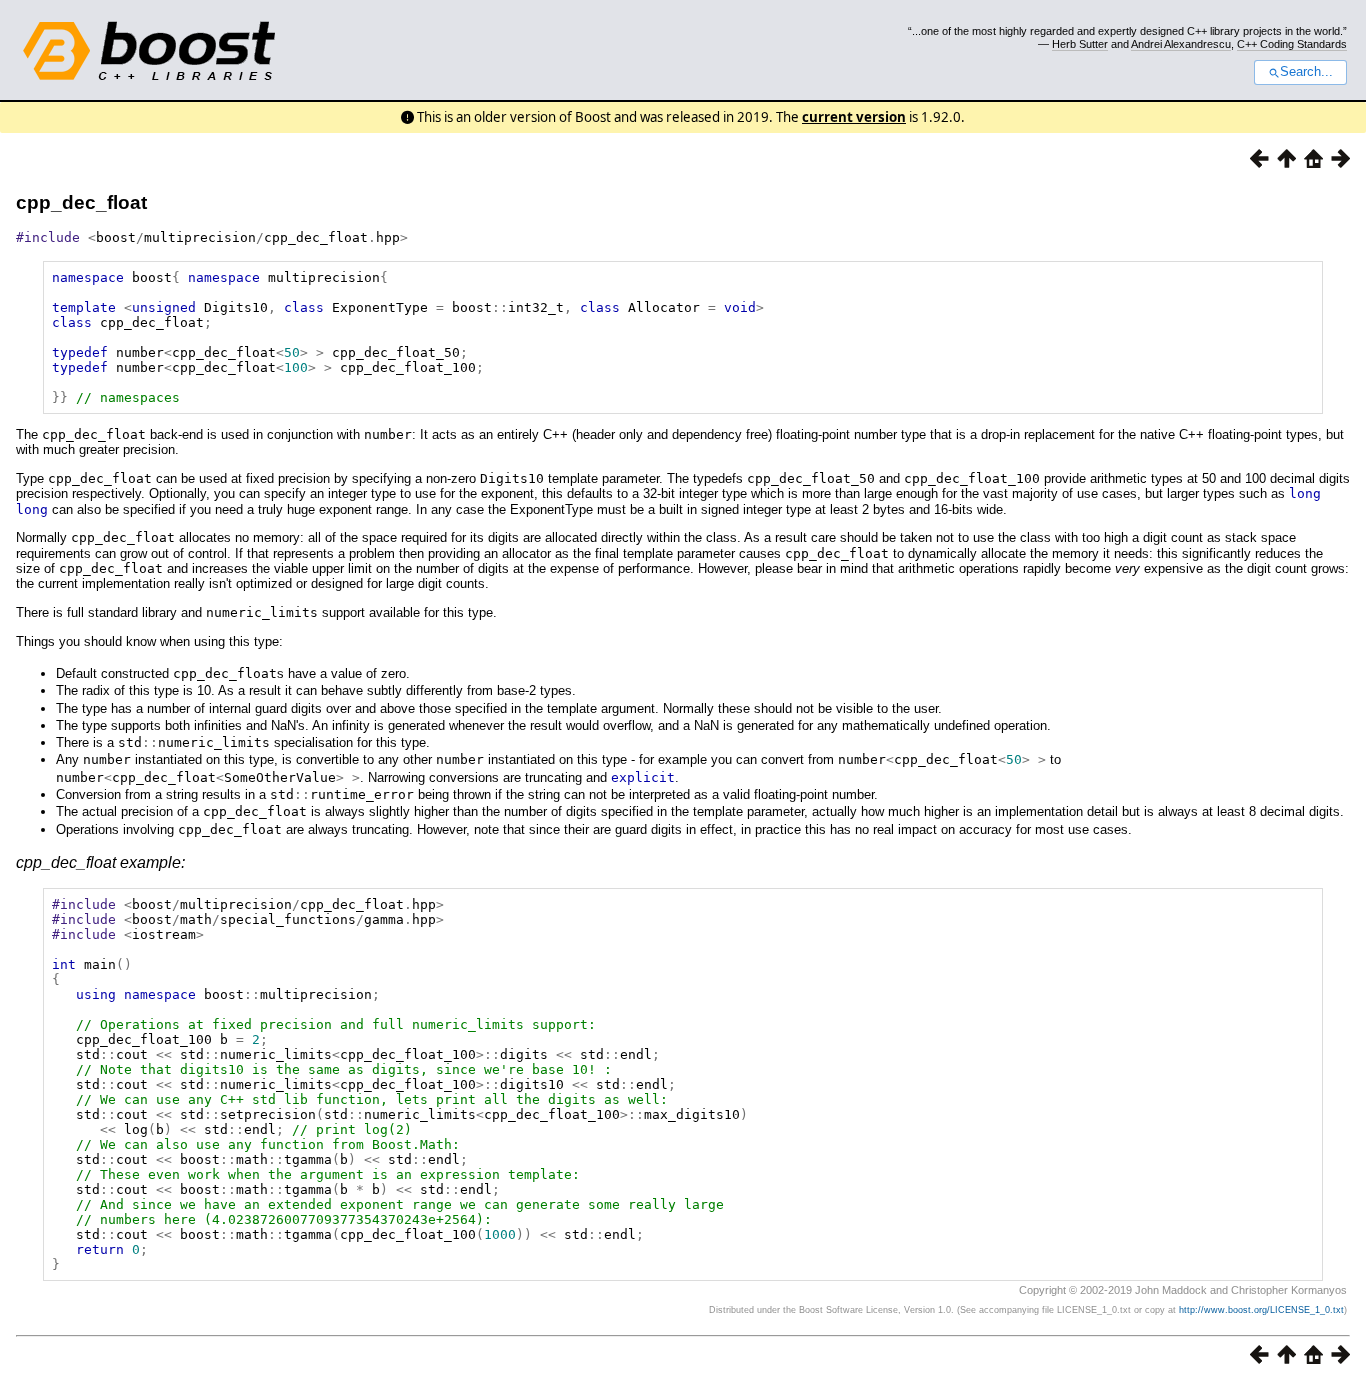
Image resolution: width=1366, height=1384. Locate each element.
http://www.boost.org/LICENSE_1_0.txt (1261, 1310)
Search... (1306, 72)
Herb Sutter (1080, 44)
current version (854, 117)
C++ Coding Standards (1292, 44)
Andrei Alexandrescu (1181, 44)
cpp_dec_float (81, 202)
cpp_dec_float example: (100, 862)
